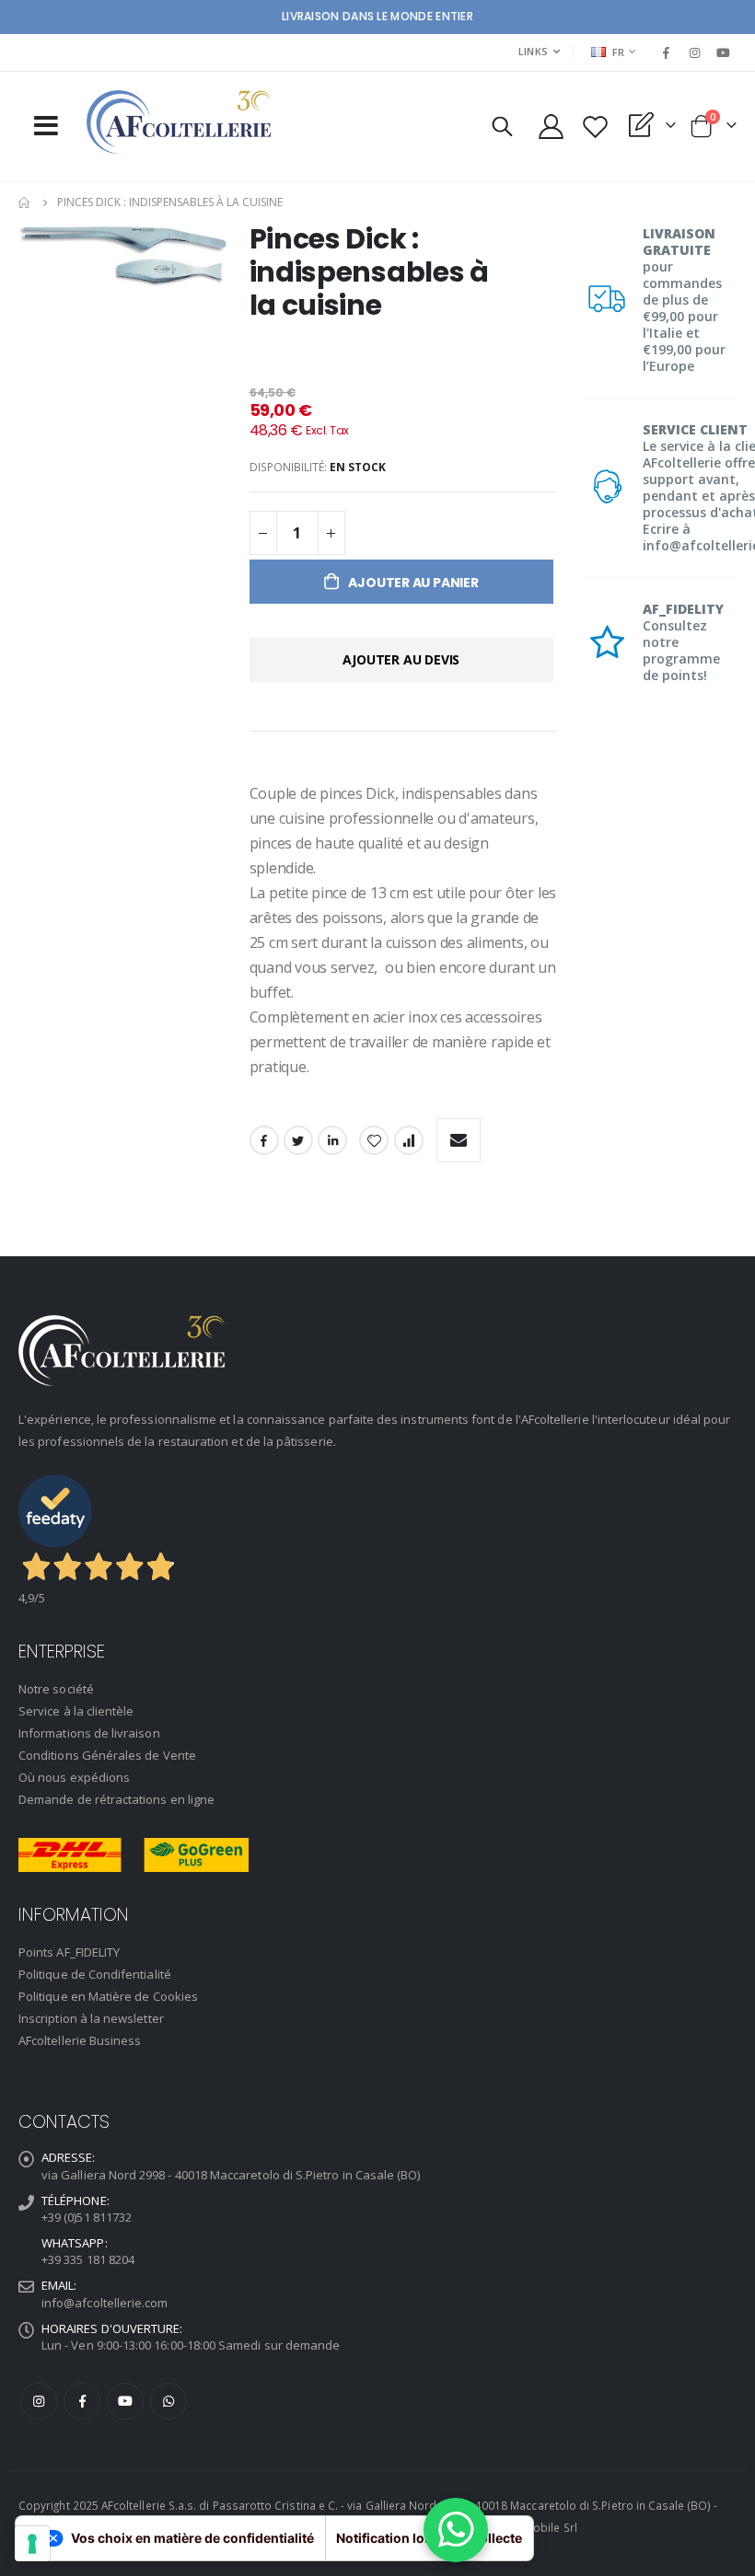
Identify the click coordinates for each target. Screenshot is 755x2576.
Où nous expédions (74, 1777)
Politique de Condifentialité (95, 1974)
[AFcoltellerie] (179, 122)
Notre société (56, 1689)
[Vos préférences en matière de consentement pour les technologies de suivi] (32, 2544)
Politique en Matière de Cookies (108, 1996)
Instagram (39, 2401)
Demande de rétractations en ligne (116, 1799)
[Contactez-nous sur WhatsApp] (456, 2530)
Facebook (264, 1140)
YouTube (125, 2401)
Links (533, 51)
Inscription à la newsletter (91, 2018)
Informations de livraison (89, 1733)
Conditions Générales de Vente (107, 1755)
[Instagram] (695, 52)
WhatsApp (168, 2401)
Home (25, 202)
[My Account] (551, 127)
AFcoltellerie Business (80, 2040)
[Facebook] (666, 52)
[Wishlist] (595, 127)
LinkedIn (332, 1140)
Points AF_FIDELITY (69, 1952)
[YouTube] (724, 52)
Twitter (298, 1140)
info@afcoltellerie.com (105, 2303)
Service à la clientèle (76, 1711)
